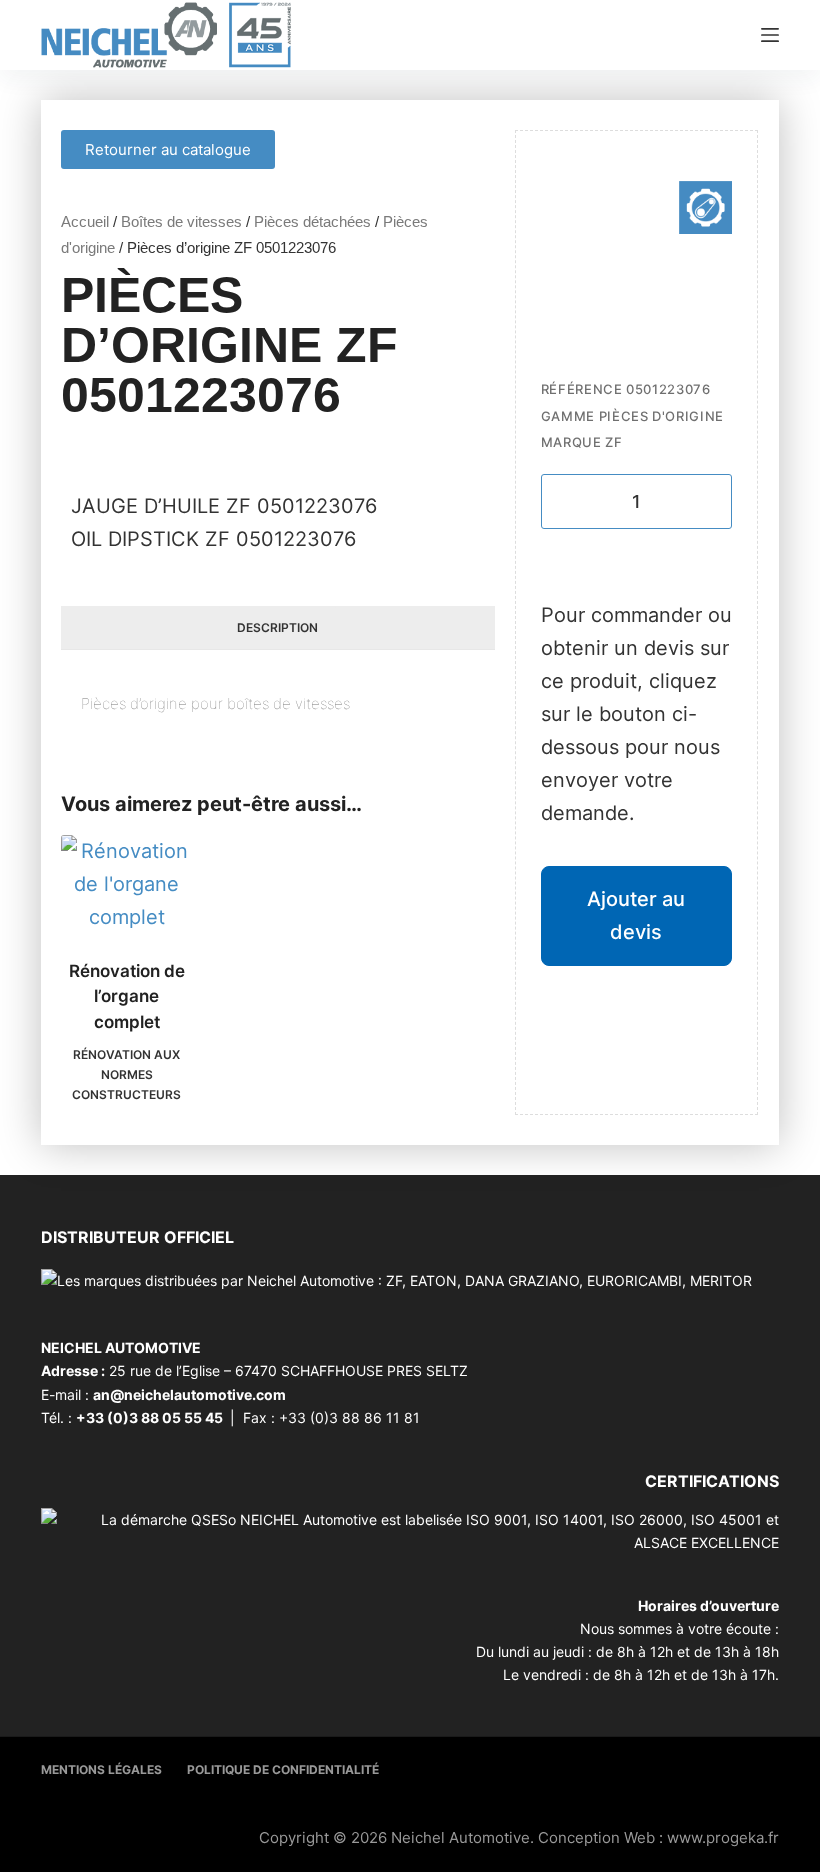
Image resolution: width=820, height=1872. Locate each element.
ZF (613, 442)
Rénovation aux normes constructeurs (126, 1074)
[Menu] (770, 35)
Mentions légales (101, 1769)
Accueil (85, 221)
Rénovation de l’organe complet (127, 996)
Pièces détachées (312, 221)
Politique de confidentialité (283, 1769)
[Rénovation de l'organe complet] (126, 884)
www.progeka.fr (723, 1837)
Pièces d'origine (661, 416)
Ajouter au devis (636, 915)
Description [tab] (277, 627)
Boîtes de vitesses (181, 221)
